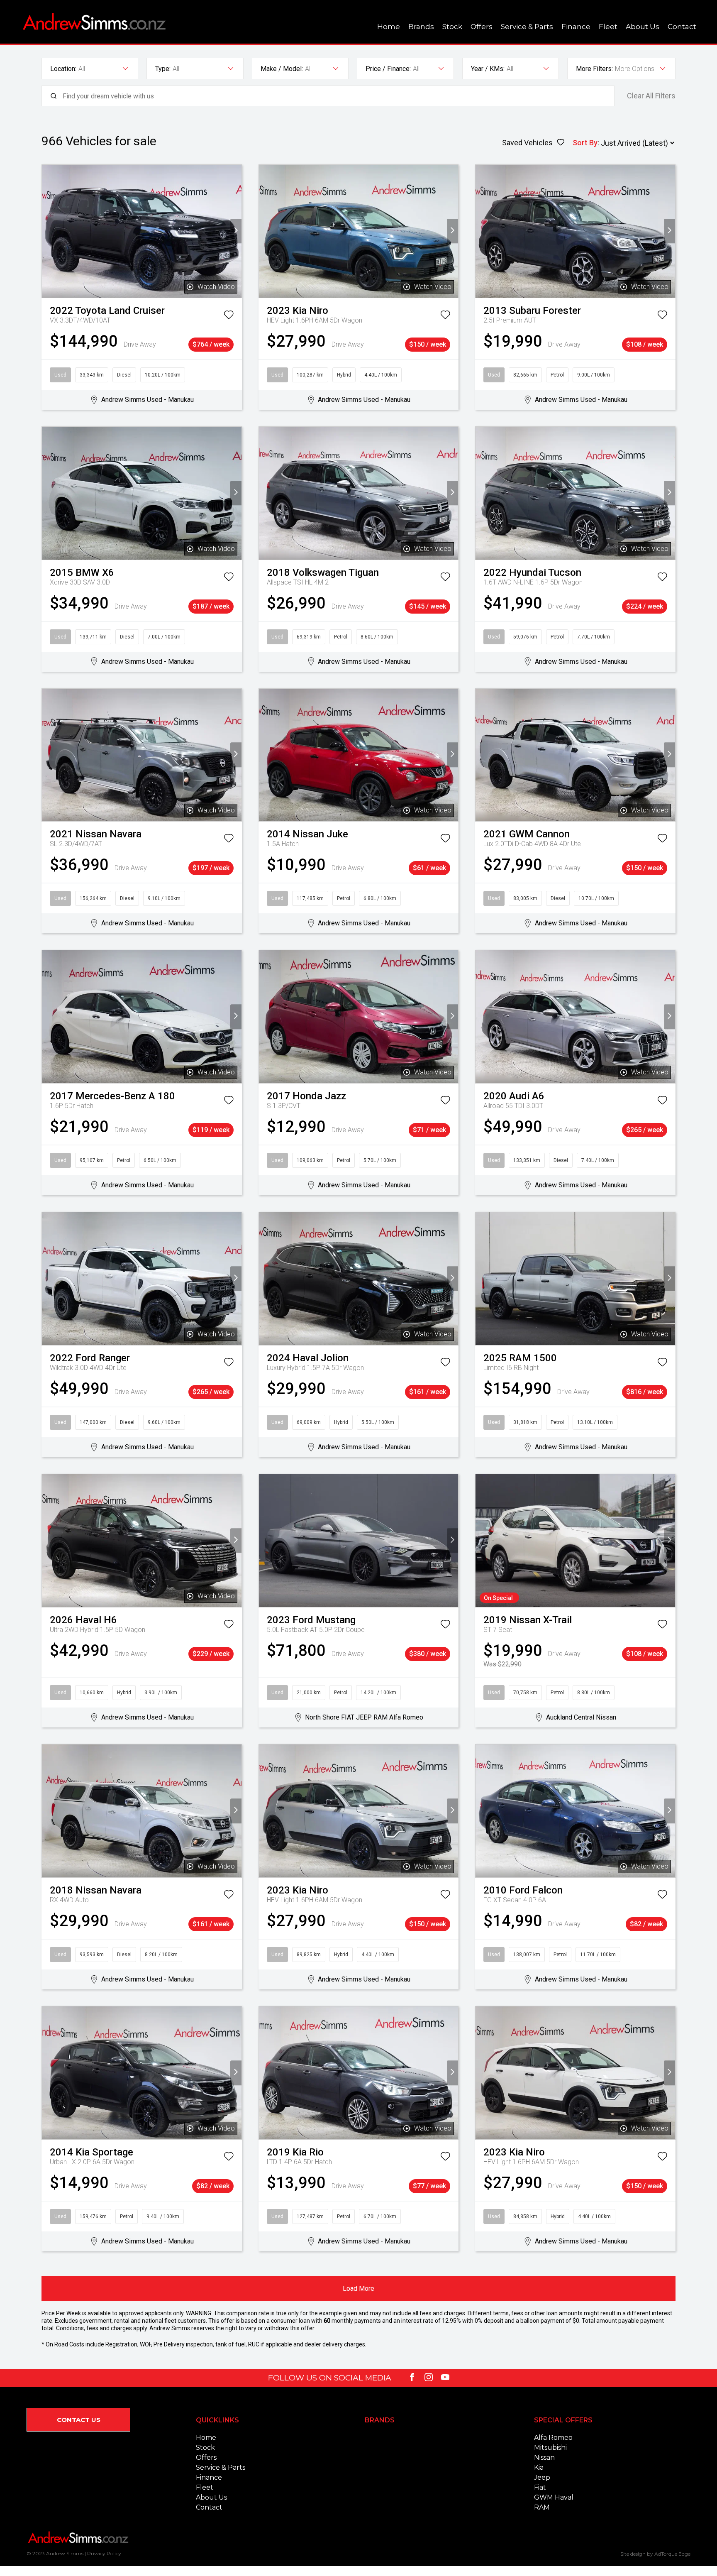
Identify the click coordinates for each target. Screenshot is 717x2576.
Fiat (540, 2487)
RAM (542, 2507)
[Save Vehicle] (229, 316)
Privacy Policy (104, 2553)
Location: (63, 69)
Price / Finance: (388, 69)
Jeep (542, 2477)
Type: (163, 69)
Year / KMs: (488, 69)
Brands (421, 27)
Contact (682, 27)
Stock (452, 27)
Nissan (544, 2457)
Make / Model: (282, 69)
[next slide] (236, 231)
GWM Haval (554, 2497)
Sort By (585, 143)
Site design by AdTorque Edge (655, 2554)
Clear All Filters (651, 96)
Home (389, 27)
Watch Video (216, 287)
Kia (539, 2467)
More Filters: (594, 69)
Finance (576, 27)
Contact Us (79, 2420)
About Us (643, 27)
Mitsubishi (550, 2448)
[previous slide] (48, 231)
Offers (482, 27)
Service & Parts (527, 27)
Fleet (608, 27)
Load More (358, 2289)
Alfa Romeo (553, 2438)
